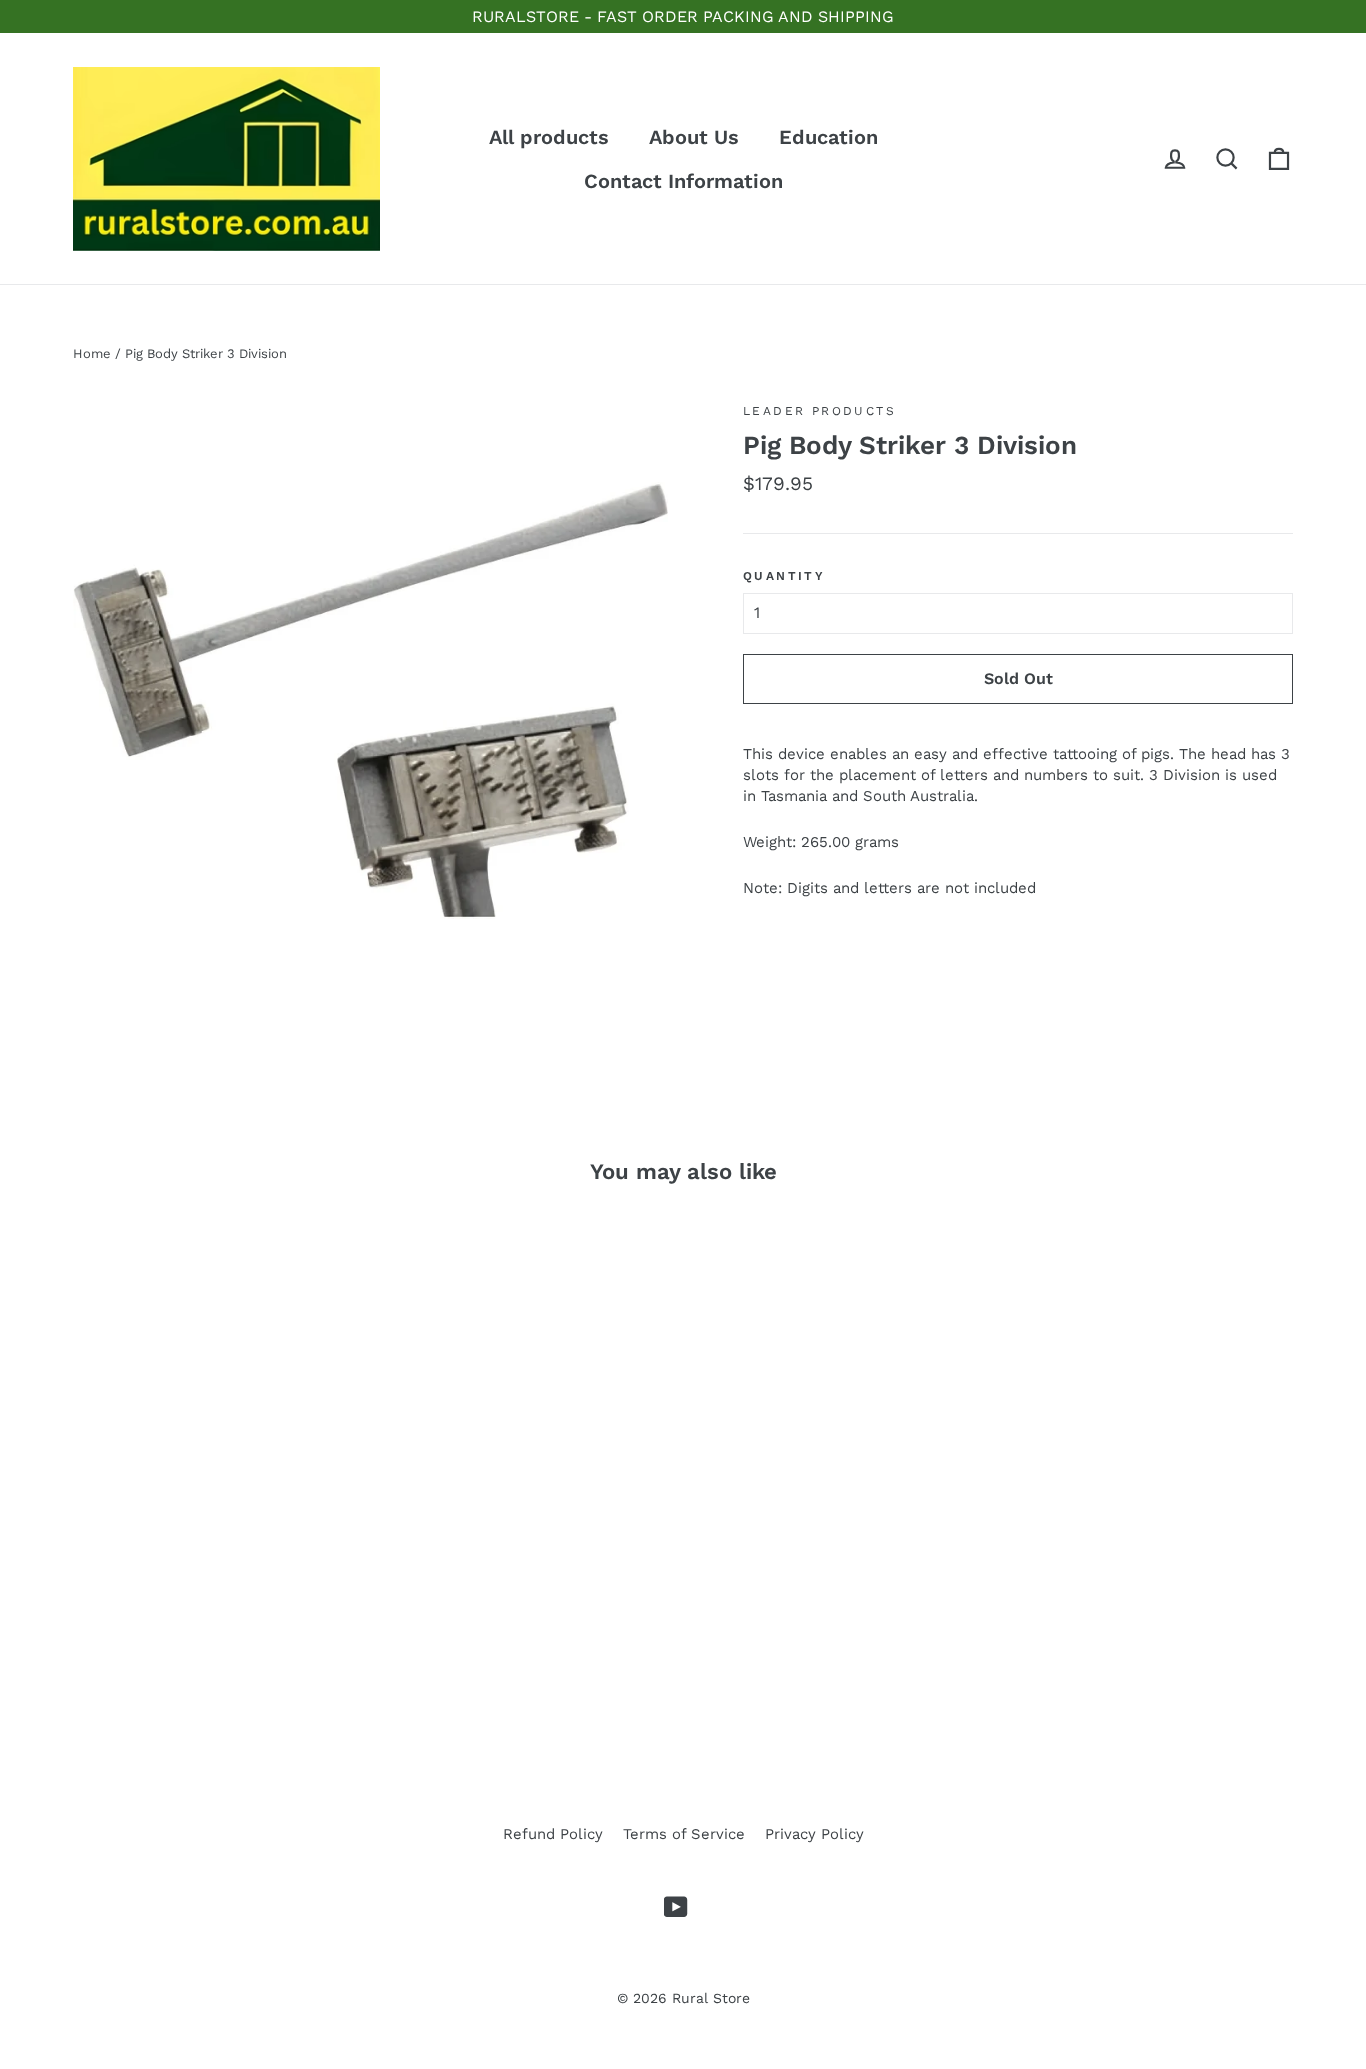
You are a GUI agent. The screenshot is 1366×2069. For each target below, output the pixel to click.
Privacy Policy (814, 1834)
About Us (694, 137)
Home (92, 353)
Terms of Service (684, 1834)
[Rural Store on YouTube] (676, 1907)
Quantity (784, 576)
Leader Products (819, 411)
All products (549, 137)
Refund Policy (553, 1834)
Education (828, 137)
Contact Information (683, 181)
